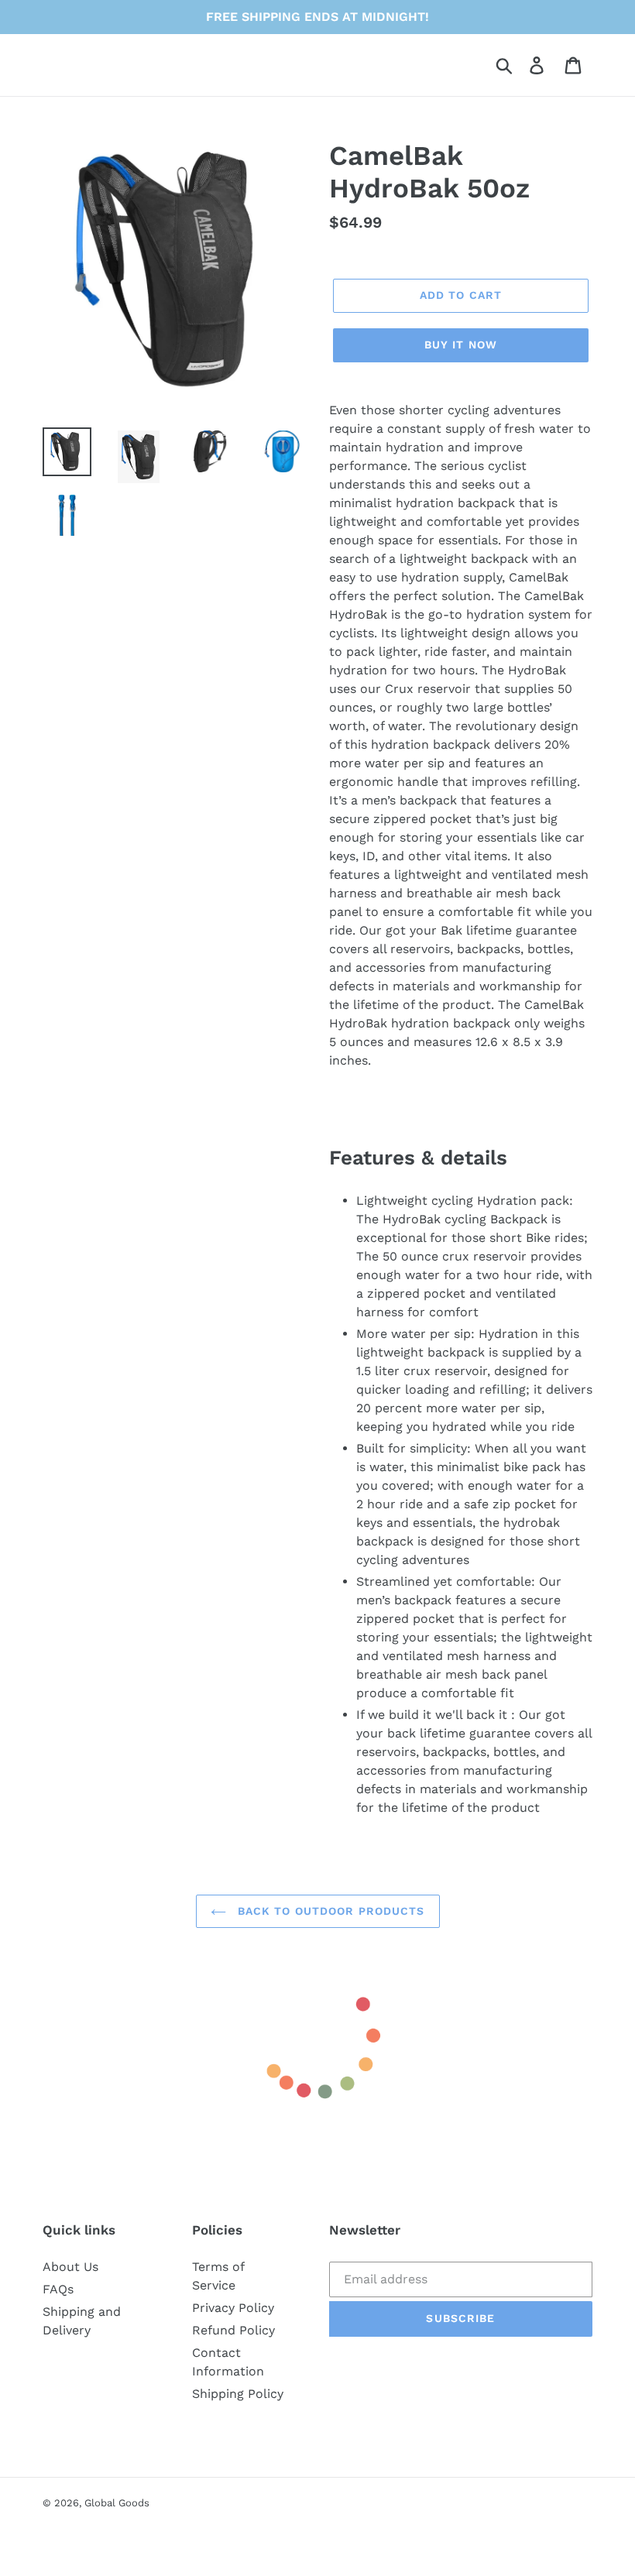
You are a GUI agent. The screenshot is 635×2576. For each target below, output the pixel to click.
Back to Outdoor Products (330, 1911)
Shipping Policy (238, 2394)
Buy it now (461, 345)
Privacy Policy (233, 2308)
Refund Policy (233, 2330)
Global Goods (117, 2503)
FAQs (58, 2289)
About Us (70, 2267)
